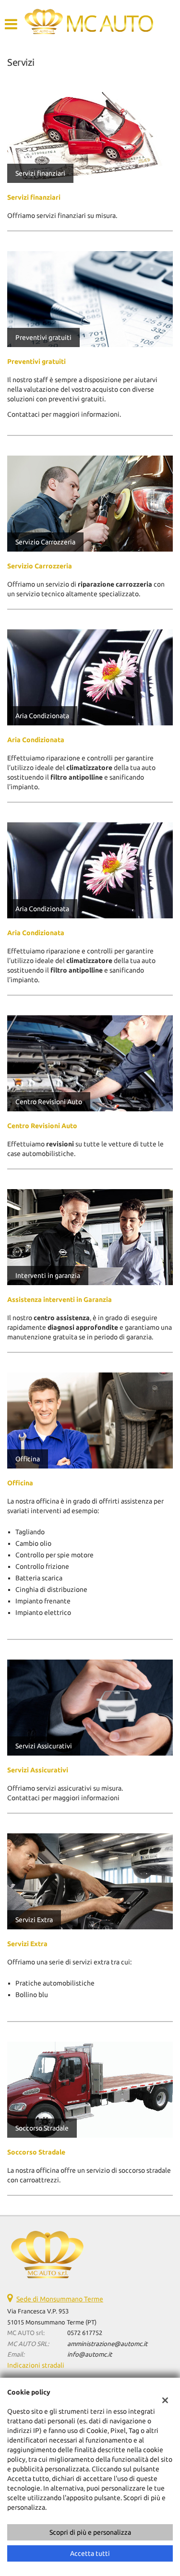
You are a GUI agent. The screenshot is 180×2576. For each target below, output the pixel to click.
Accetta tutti (90, 2553)
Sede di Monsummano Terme (60, 2299)
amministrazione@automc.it (107, 2344)
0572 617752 (85, 2333)
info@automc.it (90, 2354)
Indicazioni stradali (36, 2365)
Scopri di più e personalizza (90, 2532)
